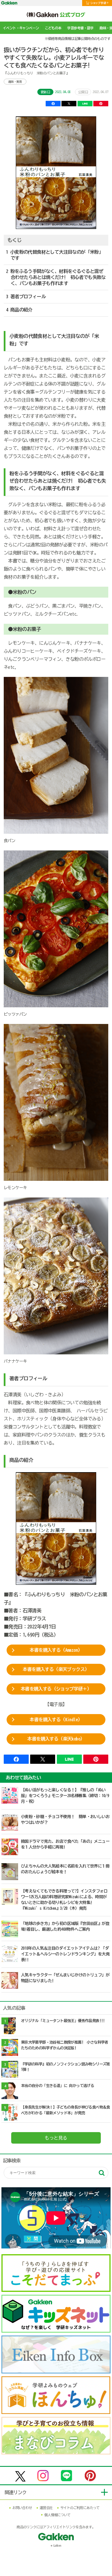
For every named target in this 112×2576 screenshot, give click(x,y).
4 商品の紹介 (19, 310)
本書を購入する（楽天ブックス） (56, 1669)
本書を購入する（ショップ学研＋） (56, 1689)
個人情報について (57, 2515)
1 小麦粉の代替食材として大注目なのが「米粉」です (55, 255)
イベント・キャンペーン (21, 28)
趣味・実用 (15, 82)
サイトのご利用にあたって (80, 2508)
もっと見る (56, 2138)
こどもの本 (53, 28)
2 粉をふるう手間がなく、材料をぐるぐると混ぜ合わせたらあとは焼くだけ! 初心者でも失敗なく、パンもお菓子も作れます (56, 277)
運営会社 (46, 2508)
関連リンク (16, 2492)
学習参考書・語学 (80, 28)
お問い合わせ (22, 2508)
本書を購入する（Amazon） (56, 1650)
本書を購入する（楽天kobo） (56, 1739)
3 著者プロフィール (26, 297)
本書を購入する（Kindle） (56, 1720)
